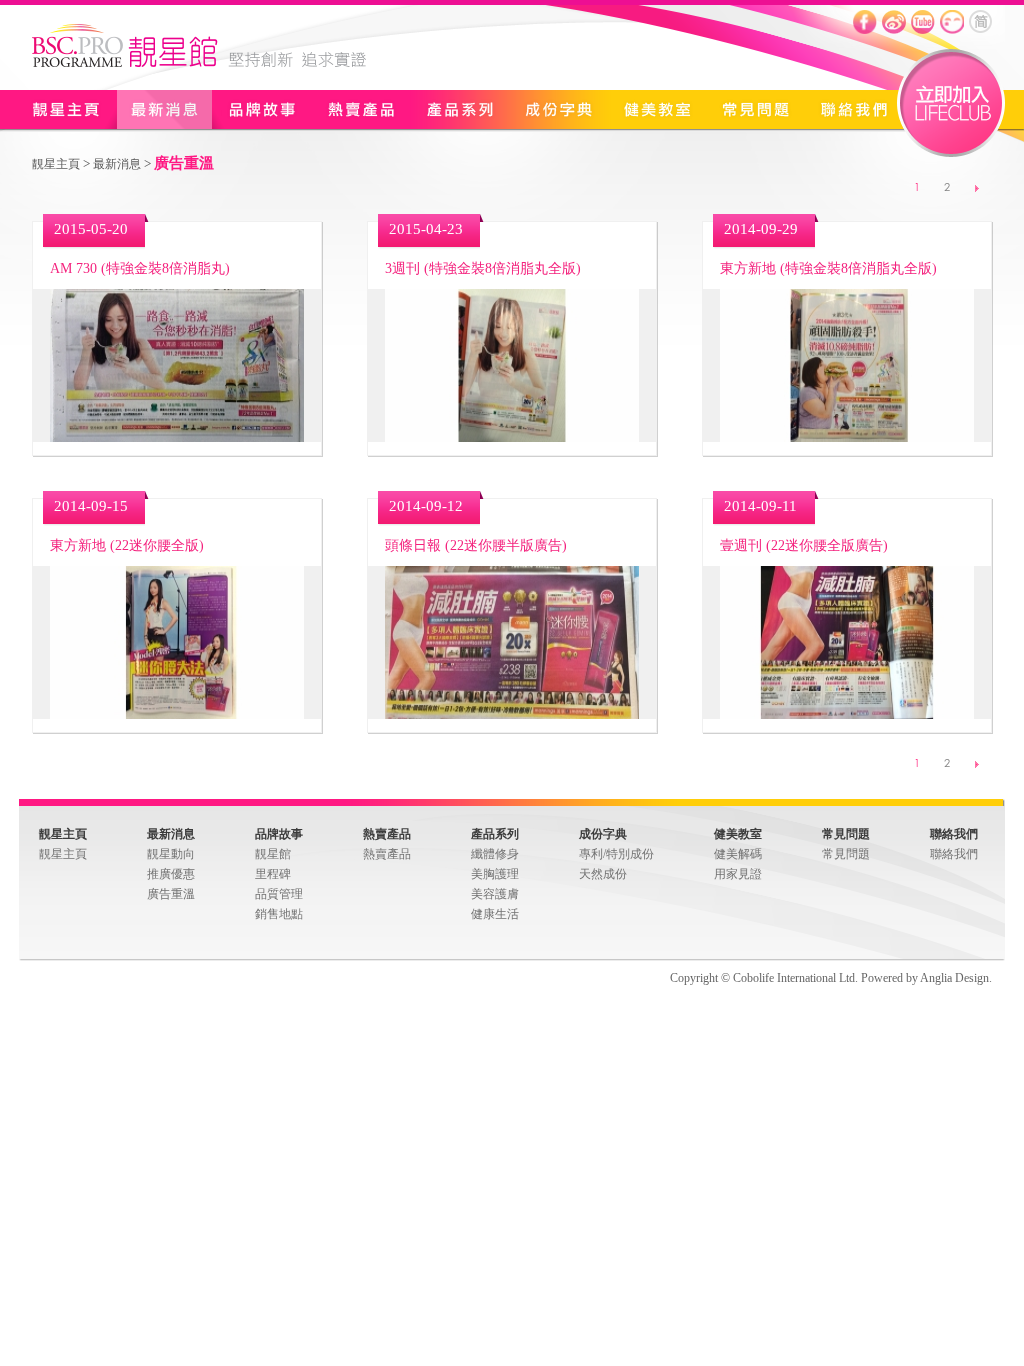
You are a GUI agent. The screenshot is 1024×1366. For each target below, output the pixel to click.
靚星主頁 (65, 109)
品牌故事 (262, 109)
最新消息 (164, 109)
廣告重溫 (171, 894)
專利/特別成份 (616, 854)
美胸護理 (495, 874)
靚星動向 (171, 854)
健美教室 (656, 109)
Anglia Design (954, 978)
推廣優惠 (171, 874)
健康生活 (495, 914)
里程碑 (273, 874)
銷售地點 (279, 914)
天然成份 (603, 874)
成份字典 (556, 109)
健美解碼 (738, 854)
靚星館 (273, 854)
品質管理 (279, 894)
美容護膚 (495, 894)
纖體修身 (495, 854)
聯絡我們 (855, 109)
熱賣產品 (360, 109)
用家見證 (738, 874)
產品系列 (458, 109)
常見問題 (755, 109)
